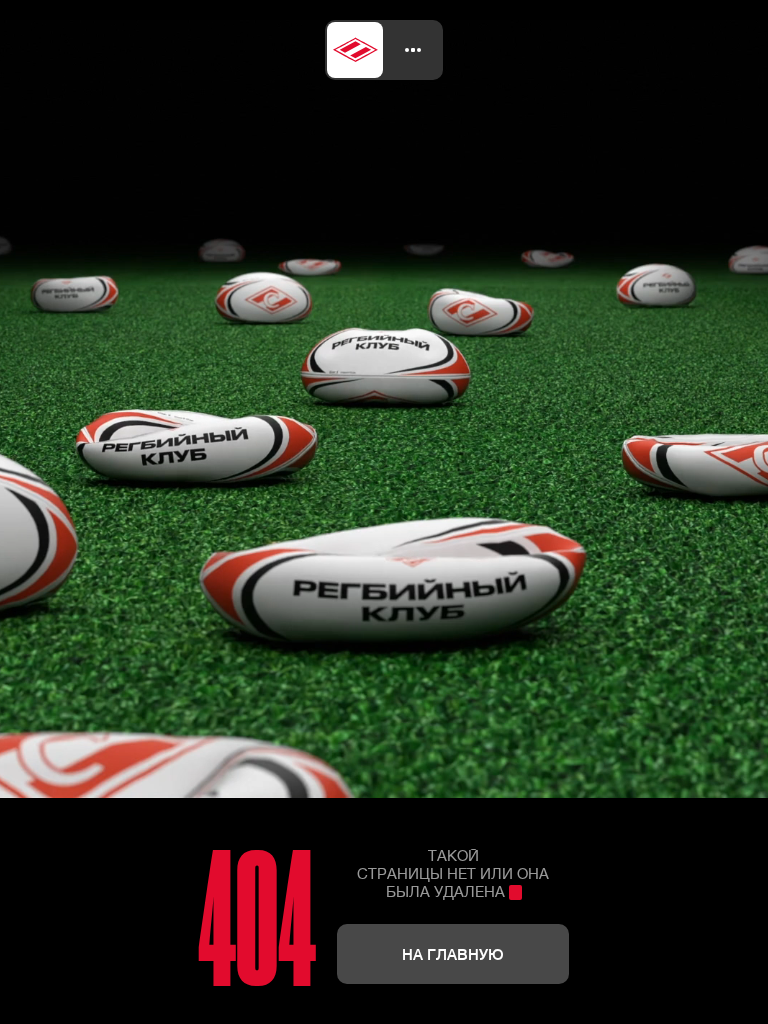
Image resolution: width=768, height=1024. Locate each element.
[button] (413, 50)
